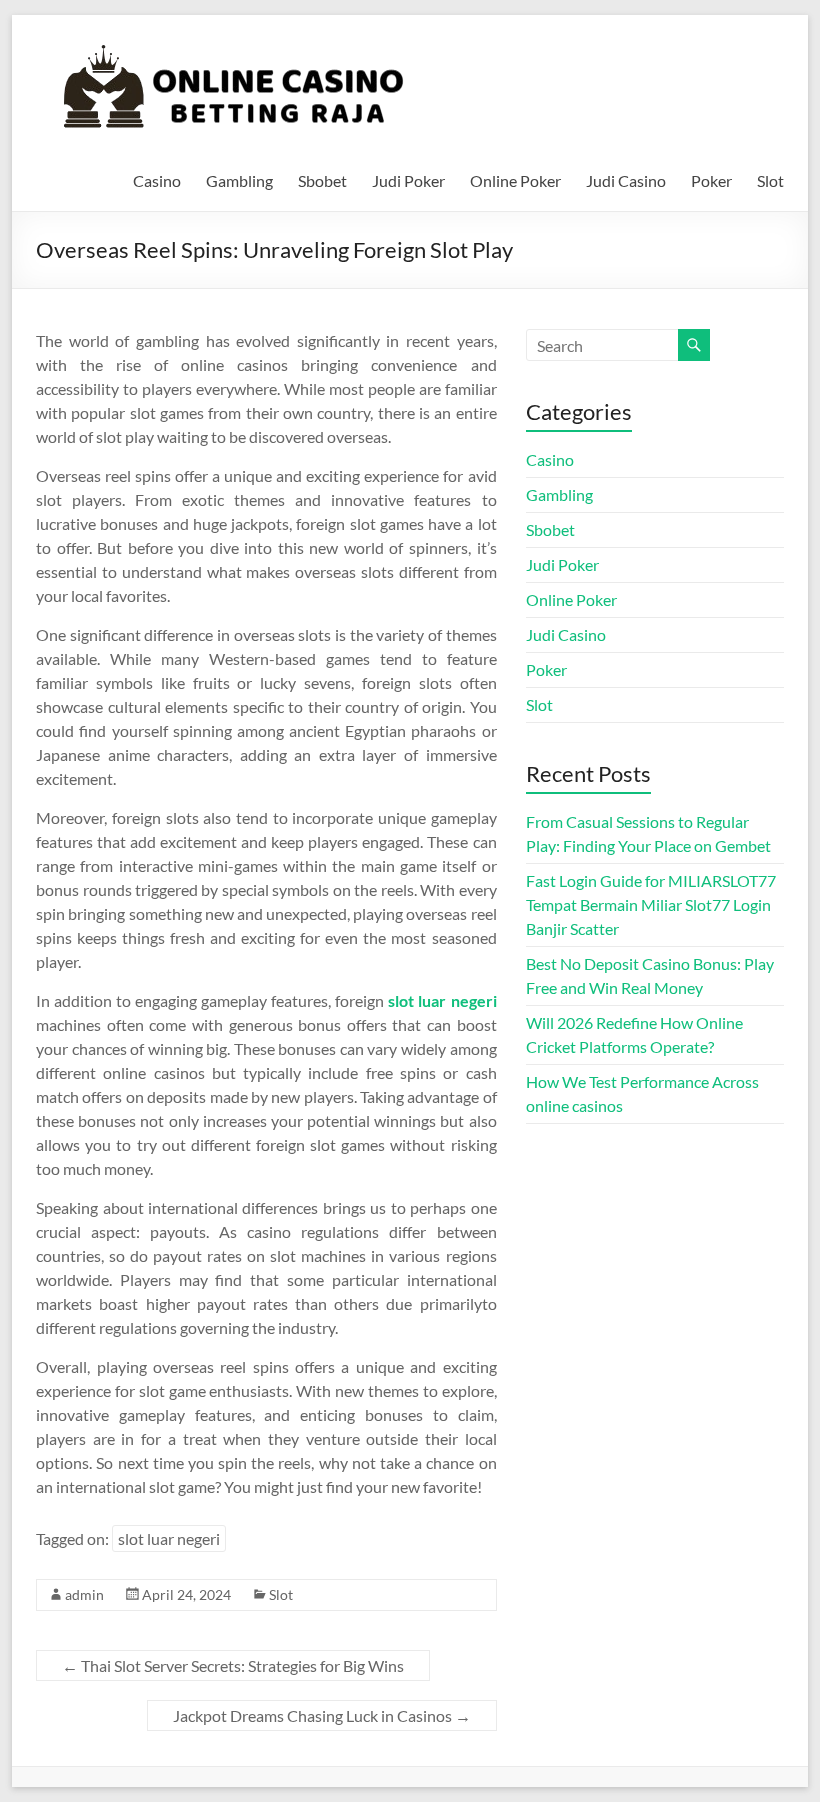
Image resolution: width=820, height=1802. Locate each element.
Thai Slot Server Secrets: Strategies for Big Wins (233, 1665)
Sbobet (322, 180)
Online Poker (515, 180)
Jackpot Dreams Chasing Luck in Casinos (322, 1715)
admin (84, 1594)
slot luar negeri (442, 1000)
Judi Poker (408, 180)
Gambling (239, 180)
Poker (711, 180)
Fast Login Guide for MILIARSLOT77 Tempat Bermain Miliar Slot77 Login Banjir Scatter (651, 904)
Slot (770, 180)
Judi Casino (626, 180)
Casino (157, 180)
